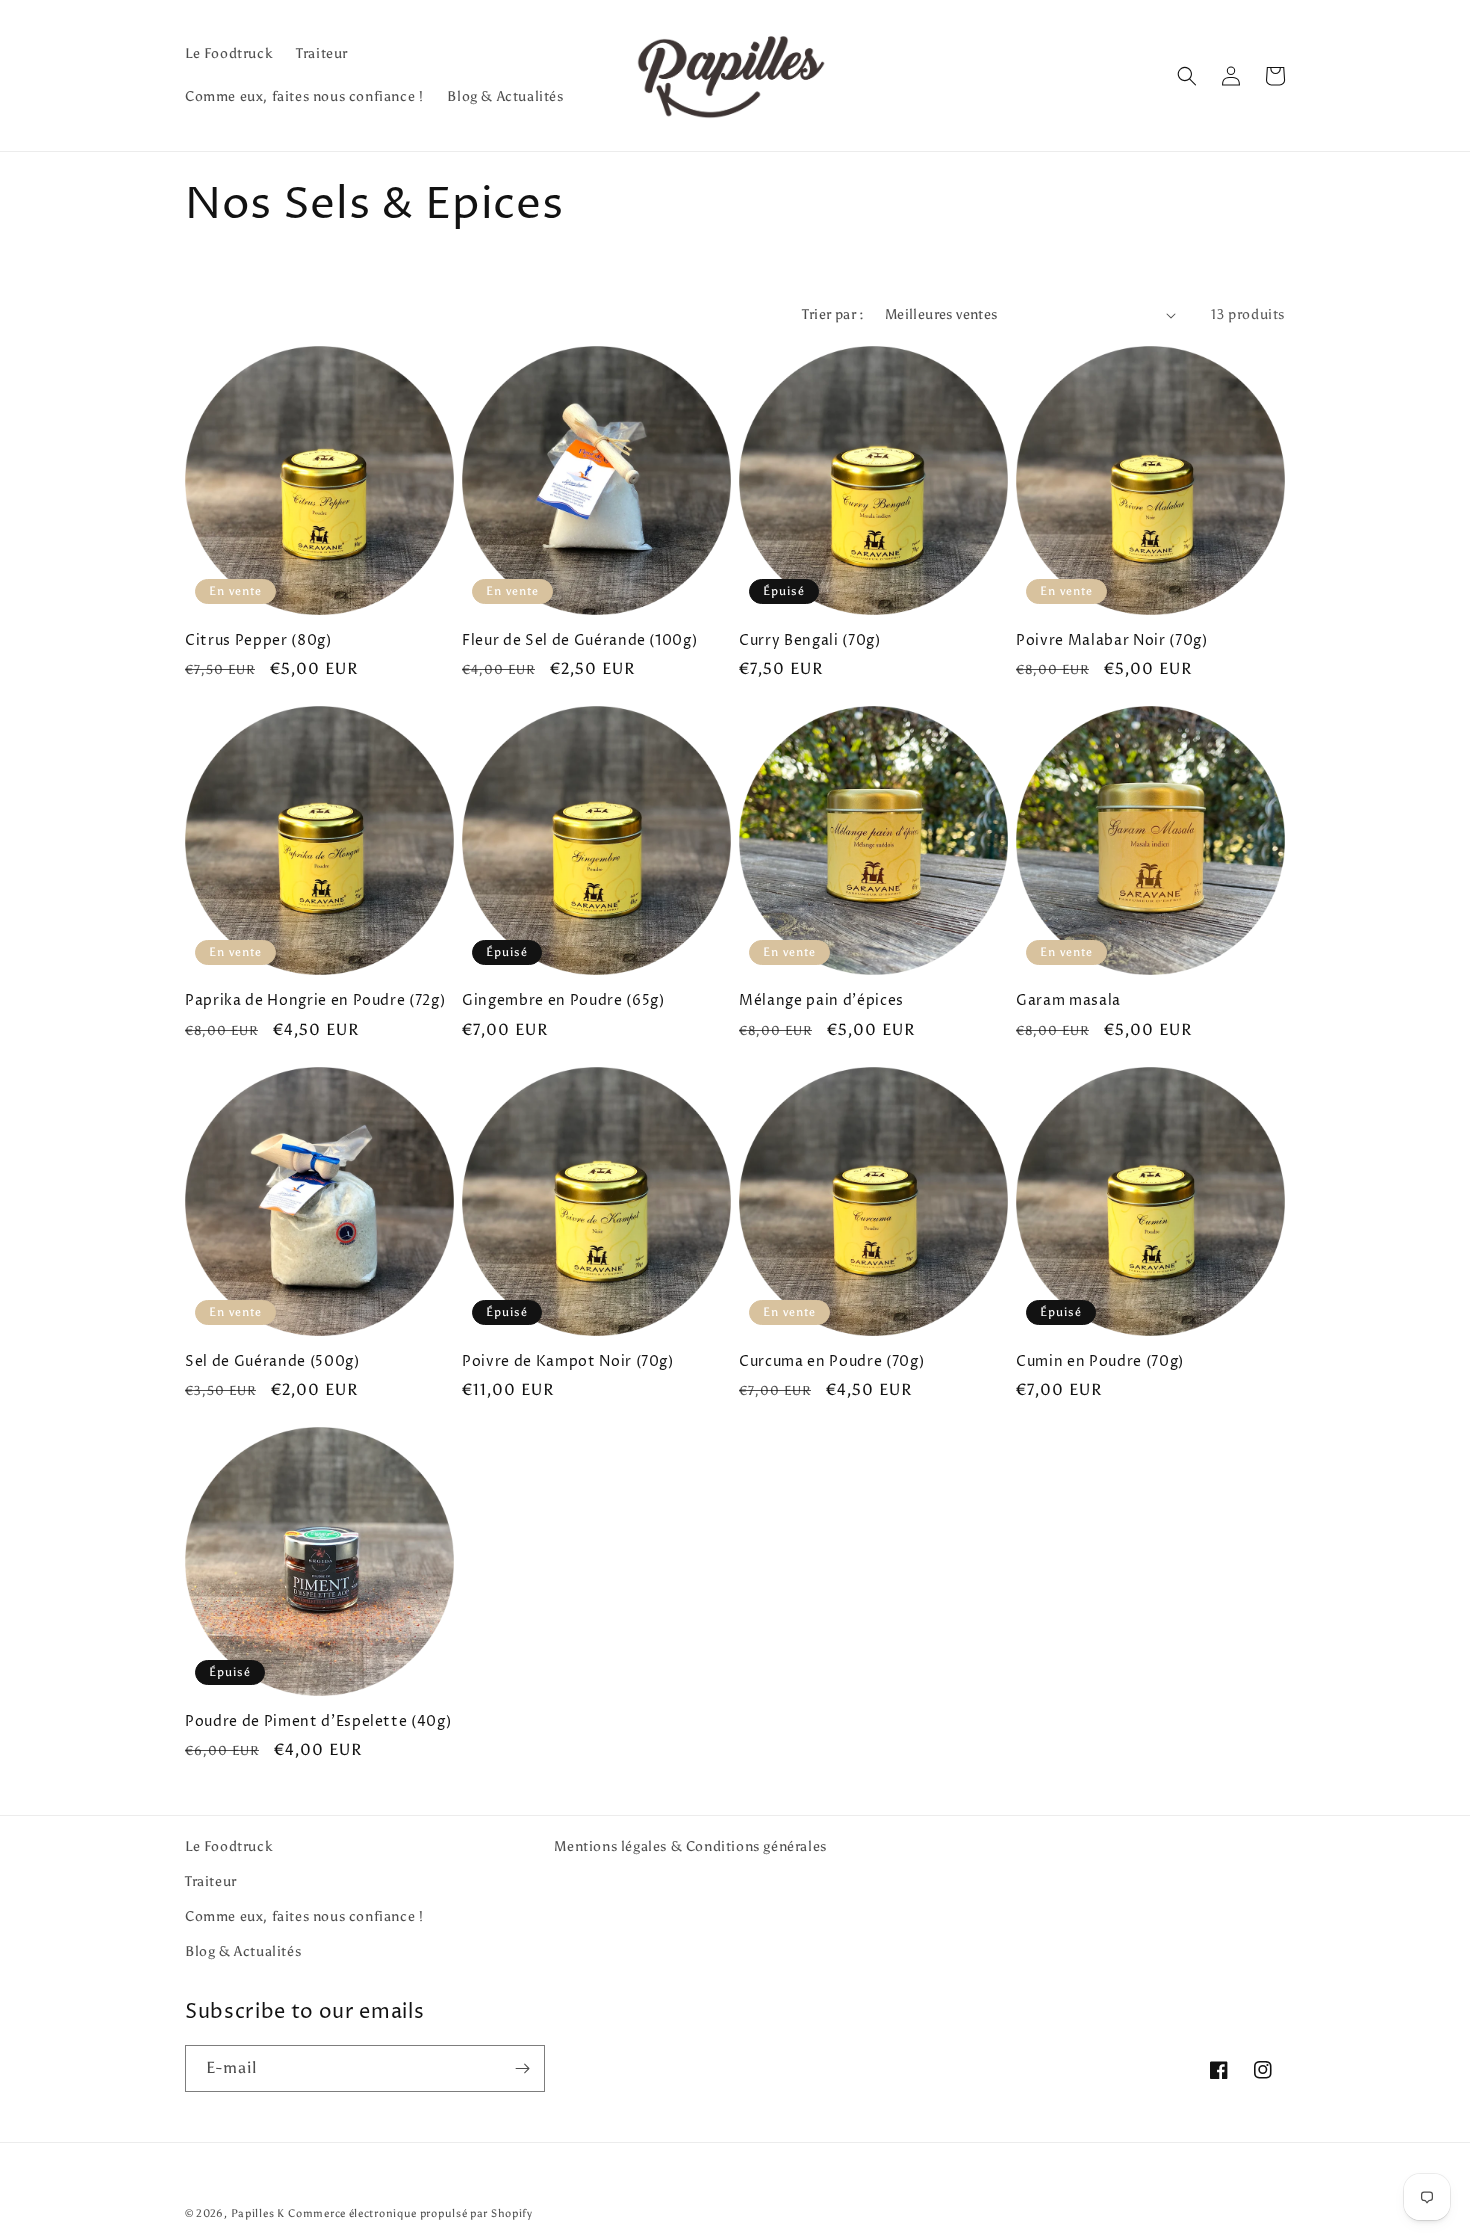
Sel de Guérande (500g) (272, 1362)
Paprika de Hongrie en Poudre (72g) (315, 1001)
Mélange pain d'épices (821, 1001)
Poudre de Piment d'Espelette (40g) (318, 1722)
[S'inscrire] (522, 2068)
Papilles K (258, 2213)
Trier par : (833, 314)
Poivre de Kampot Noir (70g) (568, 1362)
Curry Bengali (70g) (810, 641)
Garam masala (1068, 1001)
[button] (1187, 76)
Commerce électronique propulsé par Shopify (410, 2213)
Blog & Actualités (243, 1951)
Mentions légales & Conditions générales (690, 1846)
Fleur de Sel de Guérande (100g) (579, 641)
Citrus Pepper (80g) (258, 641)
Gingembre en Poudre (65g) (563, 1001)
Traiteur (211, 1881)
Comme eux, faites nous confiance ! (304, 1916)
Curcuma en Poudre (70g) (831, 1362)
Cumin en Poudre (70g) (1100, 1362)
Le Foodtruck (228, 1846)
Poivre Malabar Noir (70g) (1112, 641)
